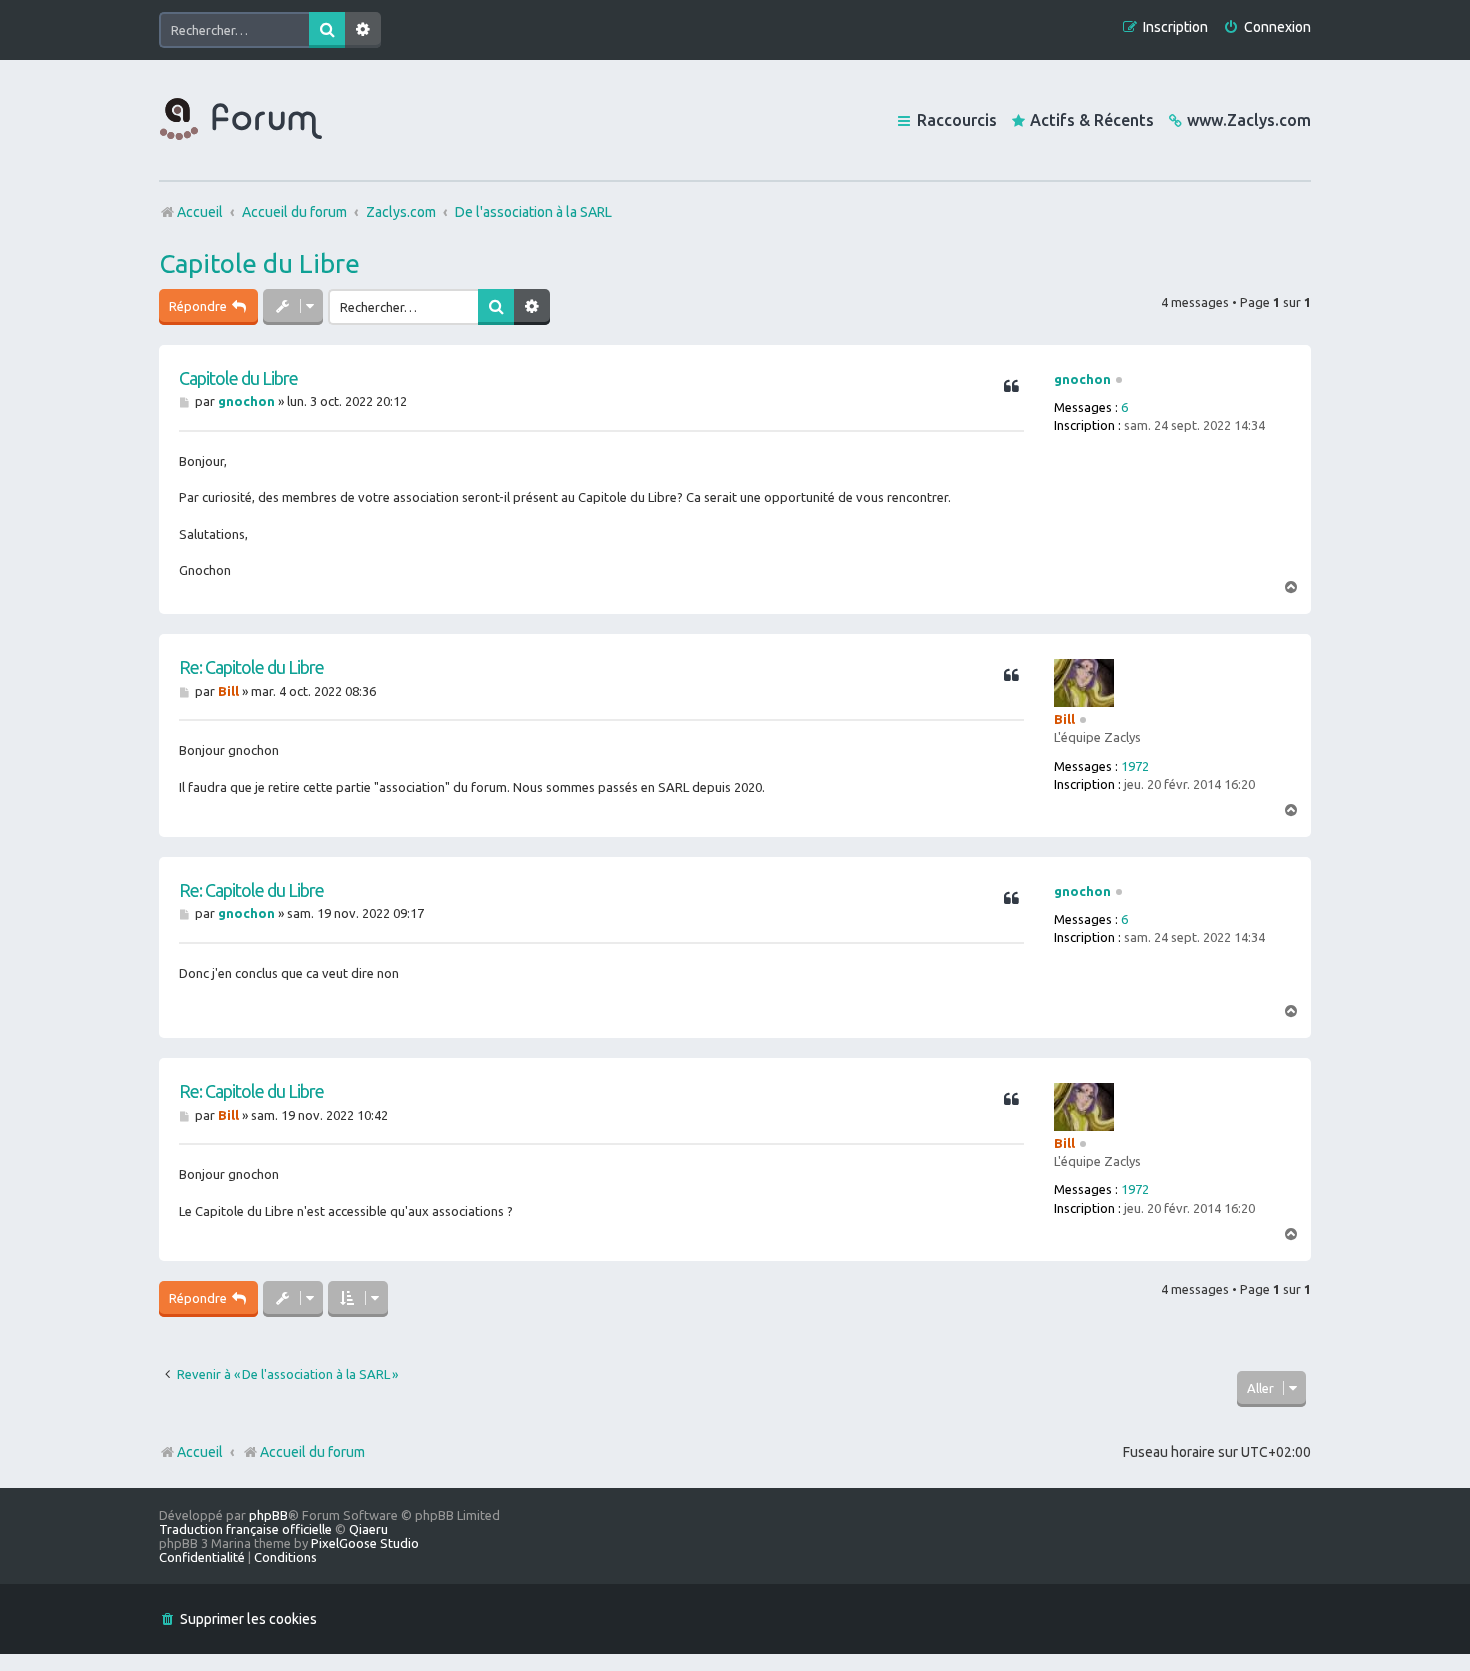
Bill (1064, 719)
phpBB (268, 1515)
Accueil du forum (312, 1452)
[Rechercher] (327, 30)
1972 (1135, 766)
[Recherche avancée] (363, 30)
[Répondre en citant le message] (1011, 387)
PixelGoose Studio (365, 1543)
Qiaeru (368, 1529)
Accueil (200, 1452)
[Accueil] (241, 120)
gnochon (1082, 379)
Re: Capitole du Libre (251, 667)
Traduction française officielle (245, 1529)
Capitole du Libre (259, 263)
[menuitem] (1267, 27)
